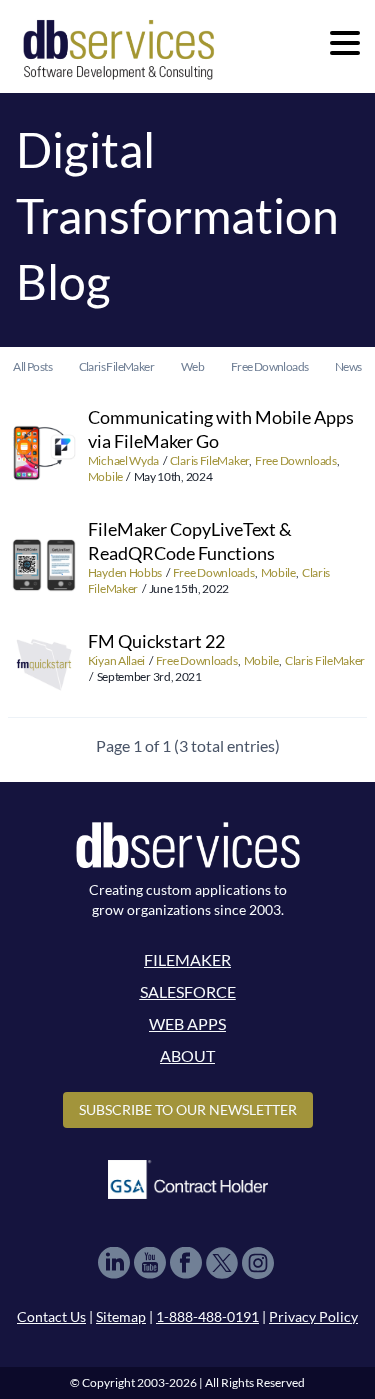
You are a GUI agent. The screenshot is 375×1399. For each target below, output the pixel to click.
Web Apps (187, 1023)
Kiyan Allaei (117, 660)
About (187, 1055)
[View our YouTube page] (150, 1263)
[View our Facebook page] (186, 1263)
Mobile (105, 476)
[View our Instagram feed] (258, 1263)
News (348, 366)
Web (192, 366)
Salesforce (188, 991)
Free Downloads (296, 460)
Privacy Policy (313, 1316)
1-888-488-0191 (207, 1316)
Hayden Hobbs (126, 572)
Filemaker (187, 959)
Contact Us (51, 1316)
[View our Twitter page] (222, 1263)
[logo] (118, 48)
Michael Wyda (124, 460)
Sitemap (121, 1316)
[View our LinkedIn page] (114, 1263)
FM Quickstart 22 (156, 641)
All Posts (32, 366)
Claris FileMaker (209, 460)
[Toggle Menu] (345, 43)
